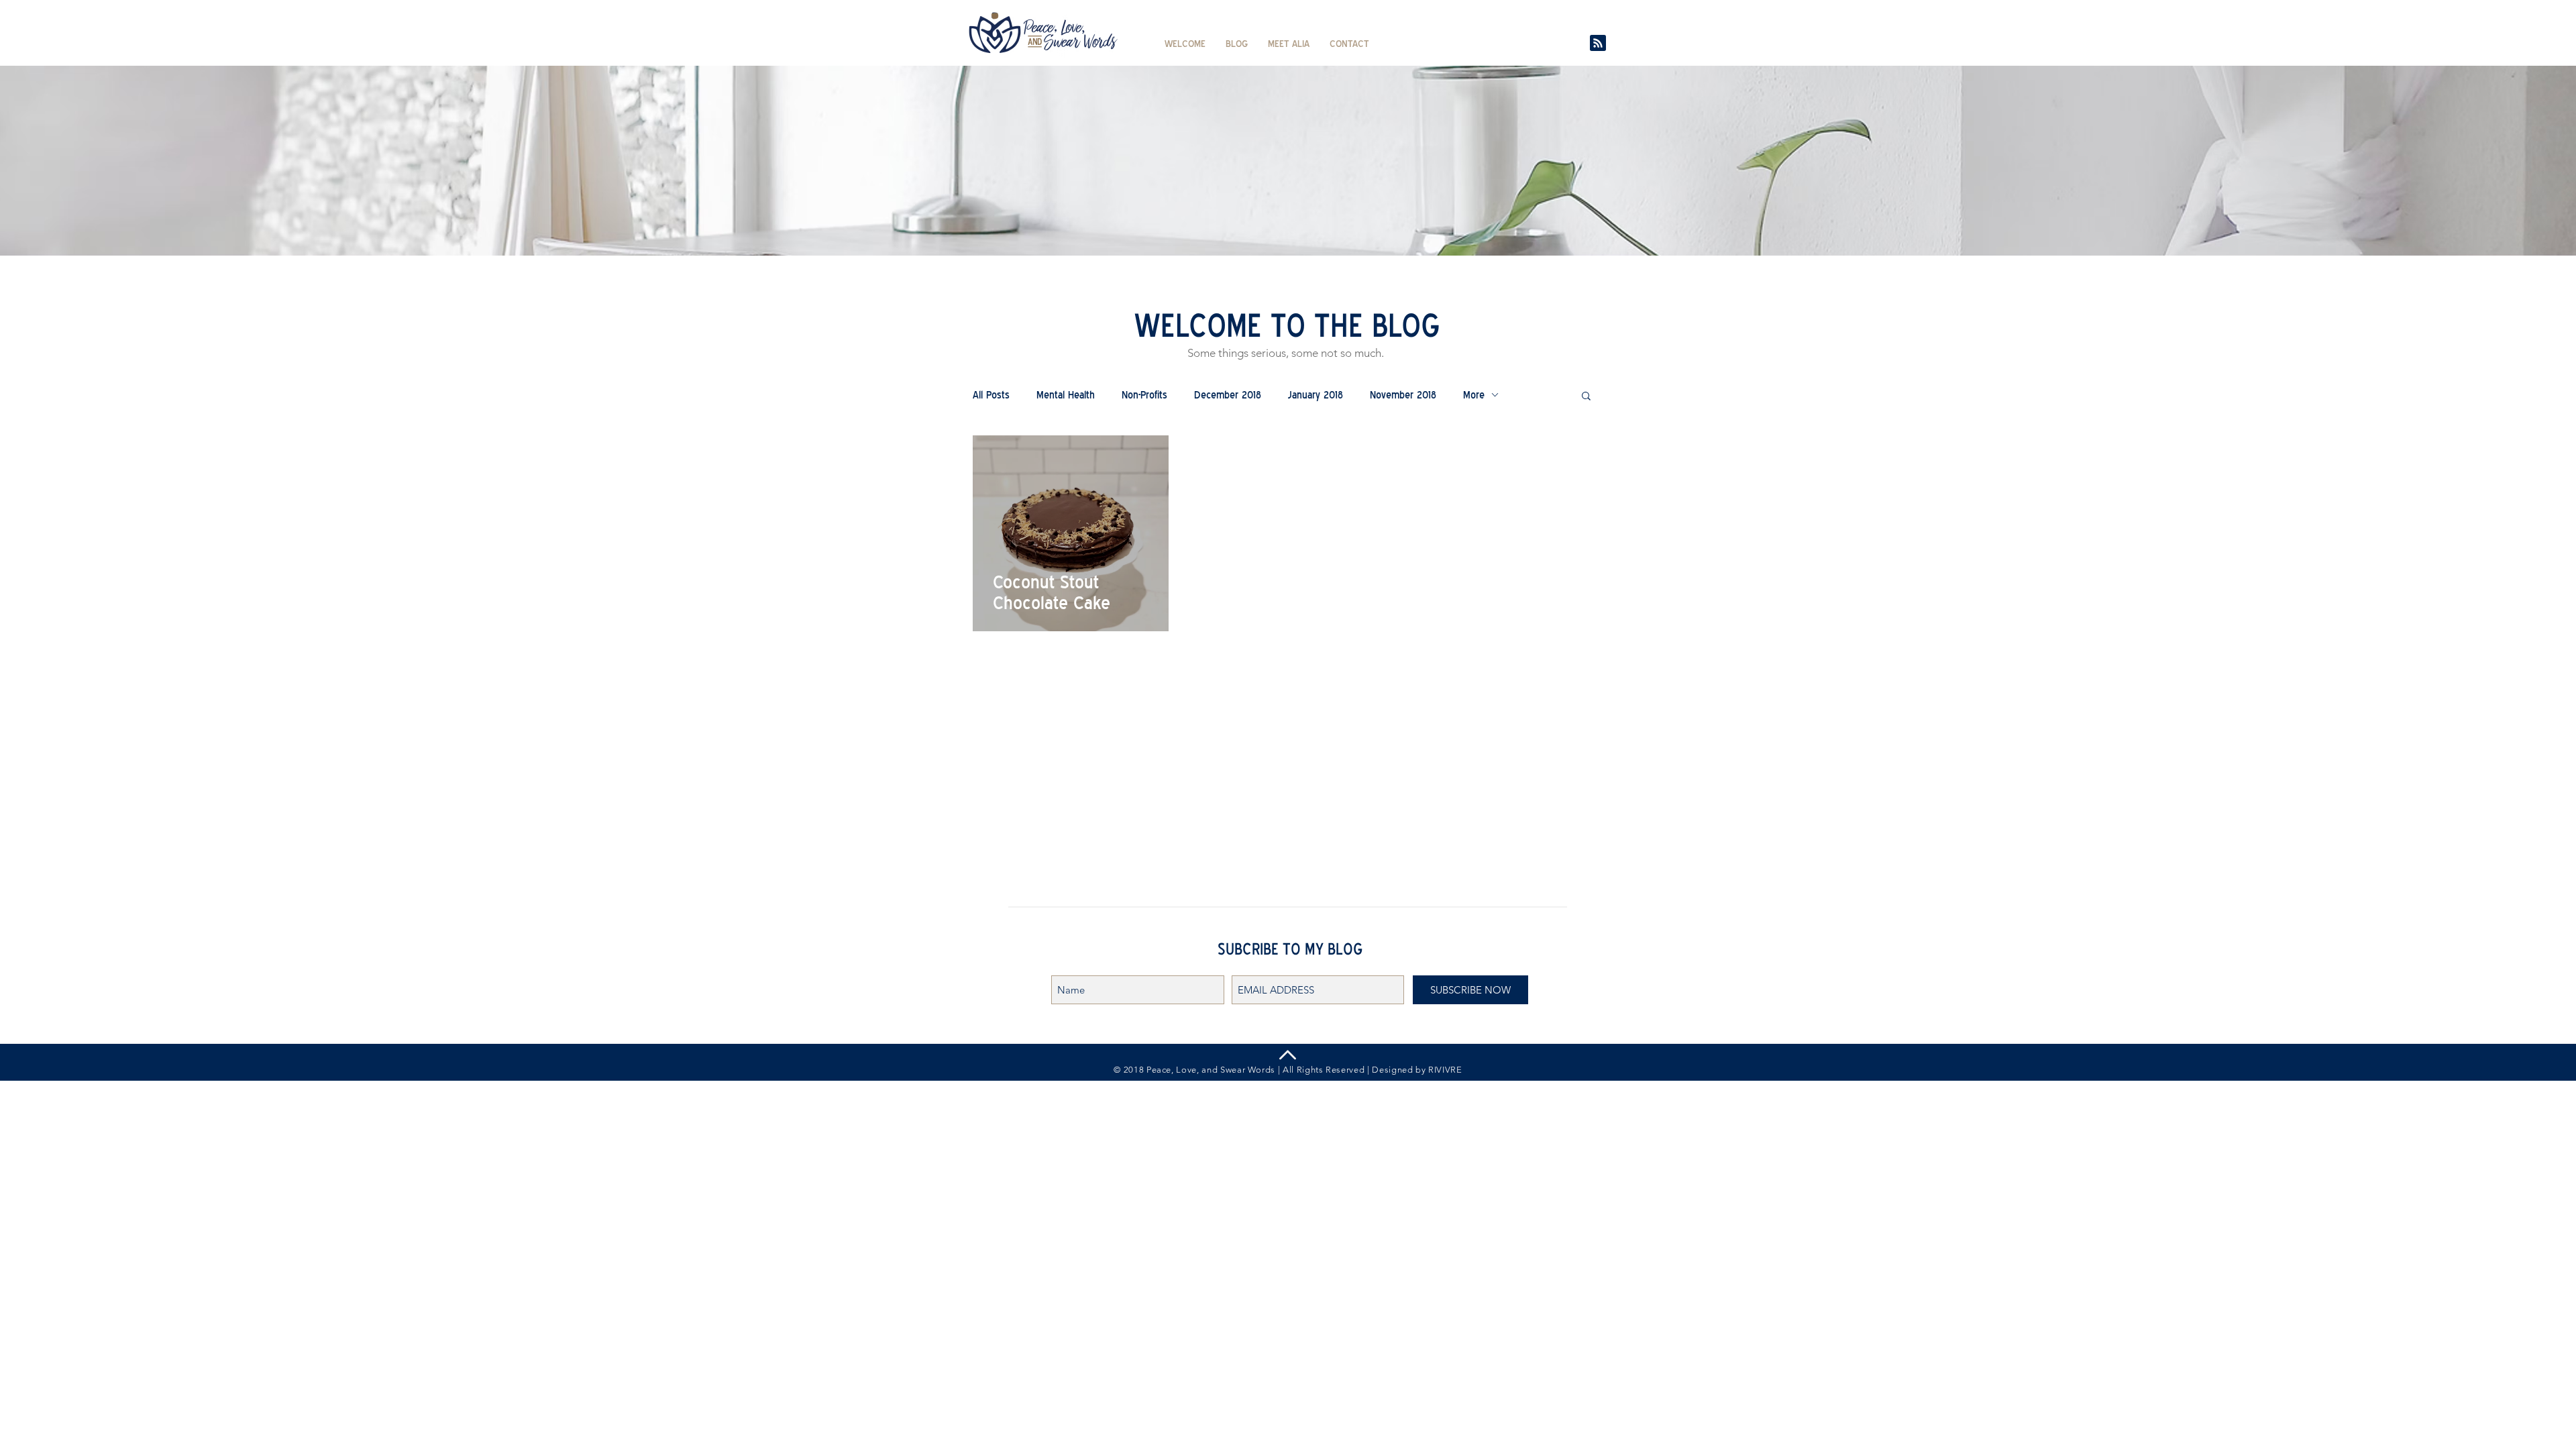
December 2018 (1228, 395)
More (1474, 395)
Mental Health (1066, 395)
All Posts (991, 395)
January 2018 (1316, 395)
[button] (1586, 397)
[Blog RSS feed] (1598, 44)
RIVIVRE (1445, 1070)
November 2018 (1403, 395)
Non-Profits (1144, 395)
